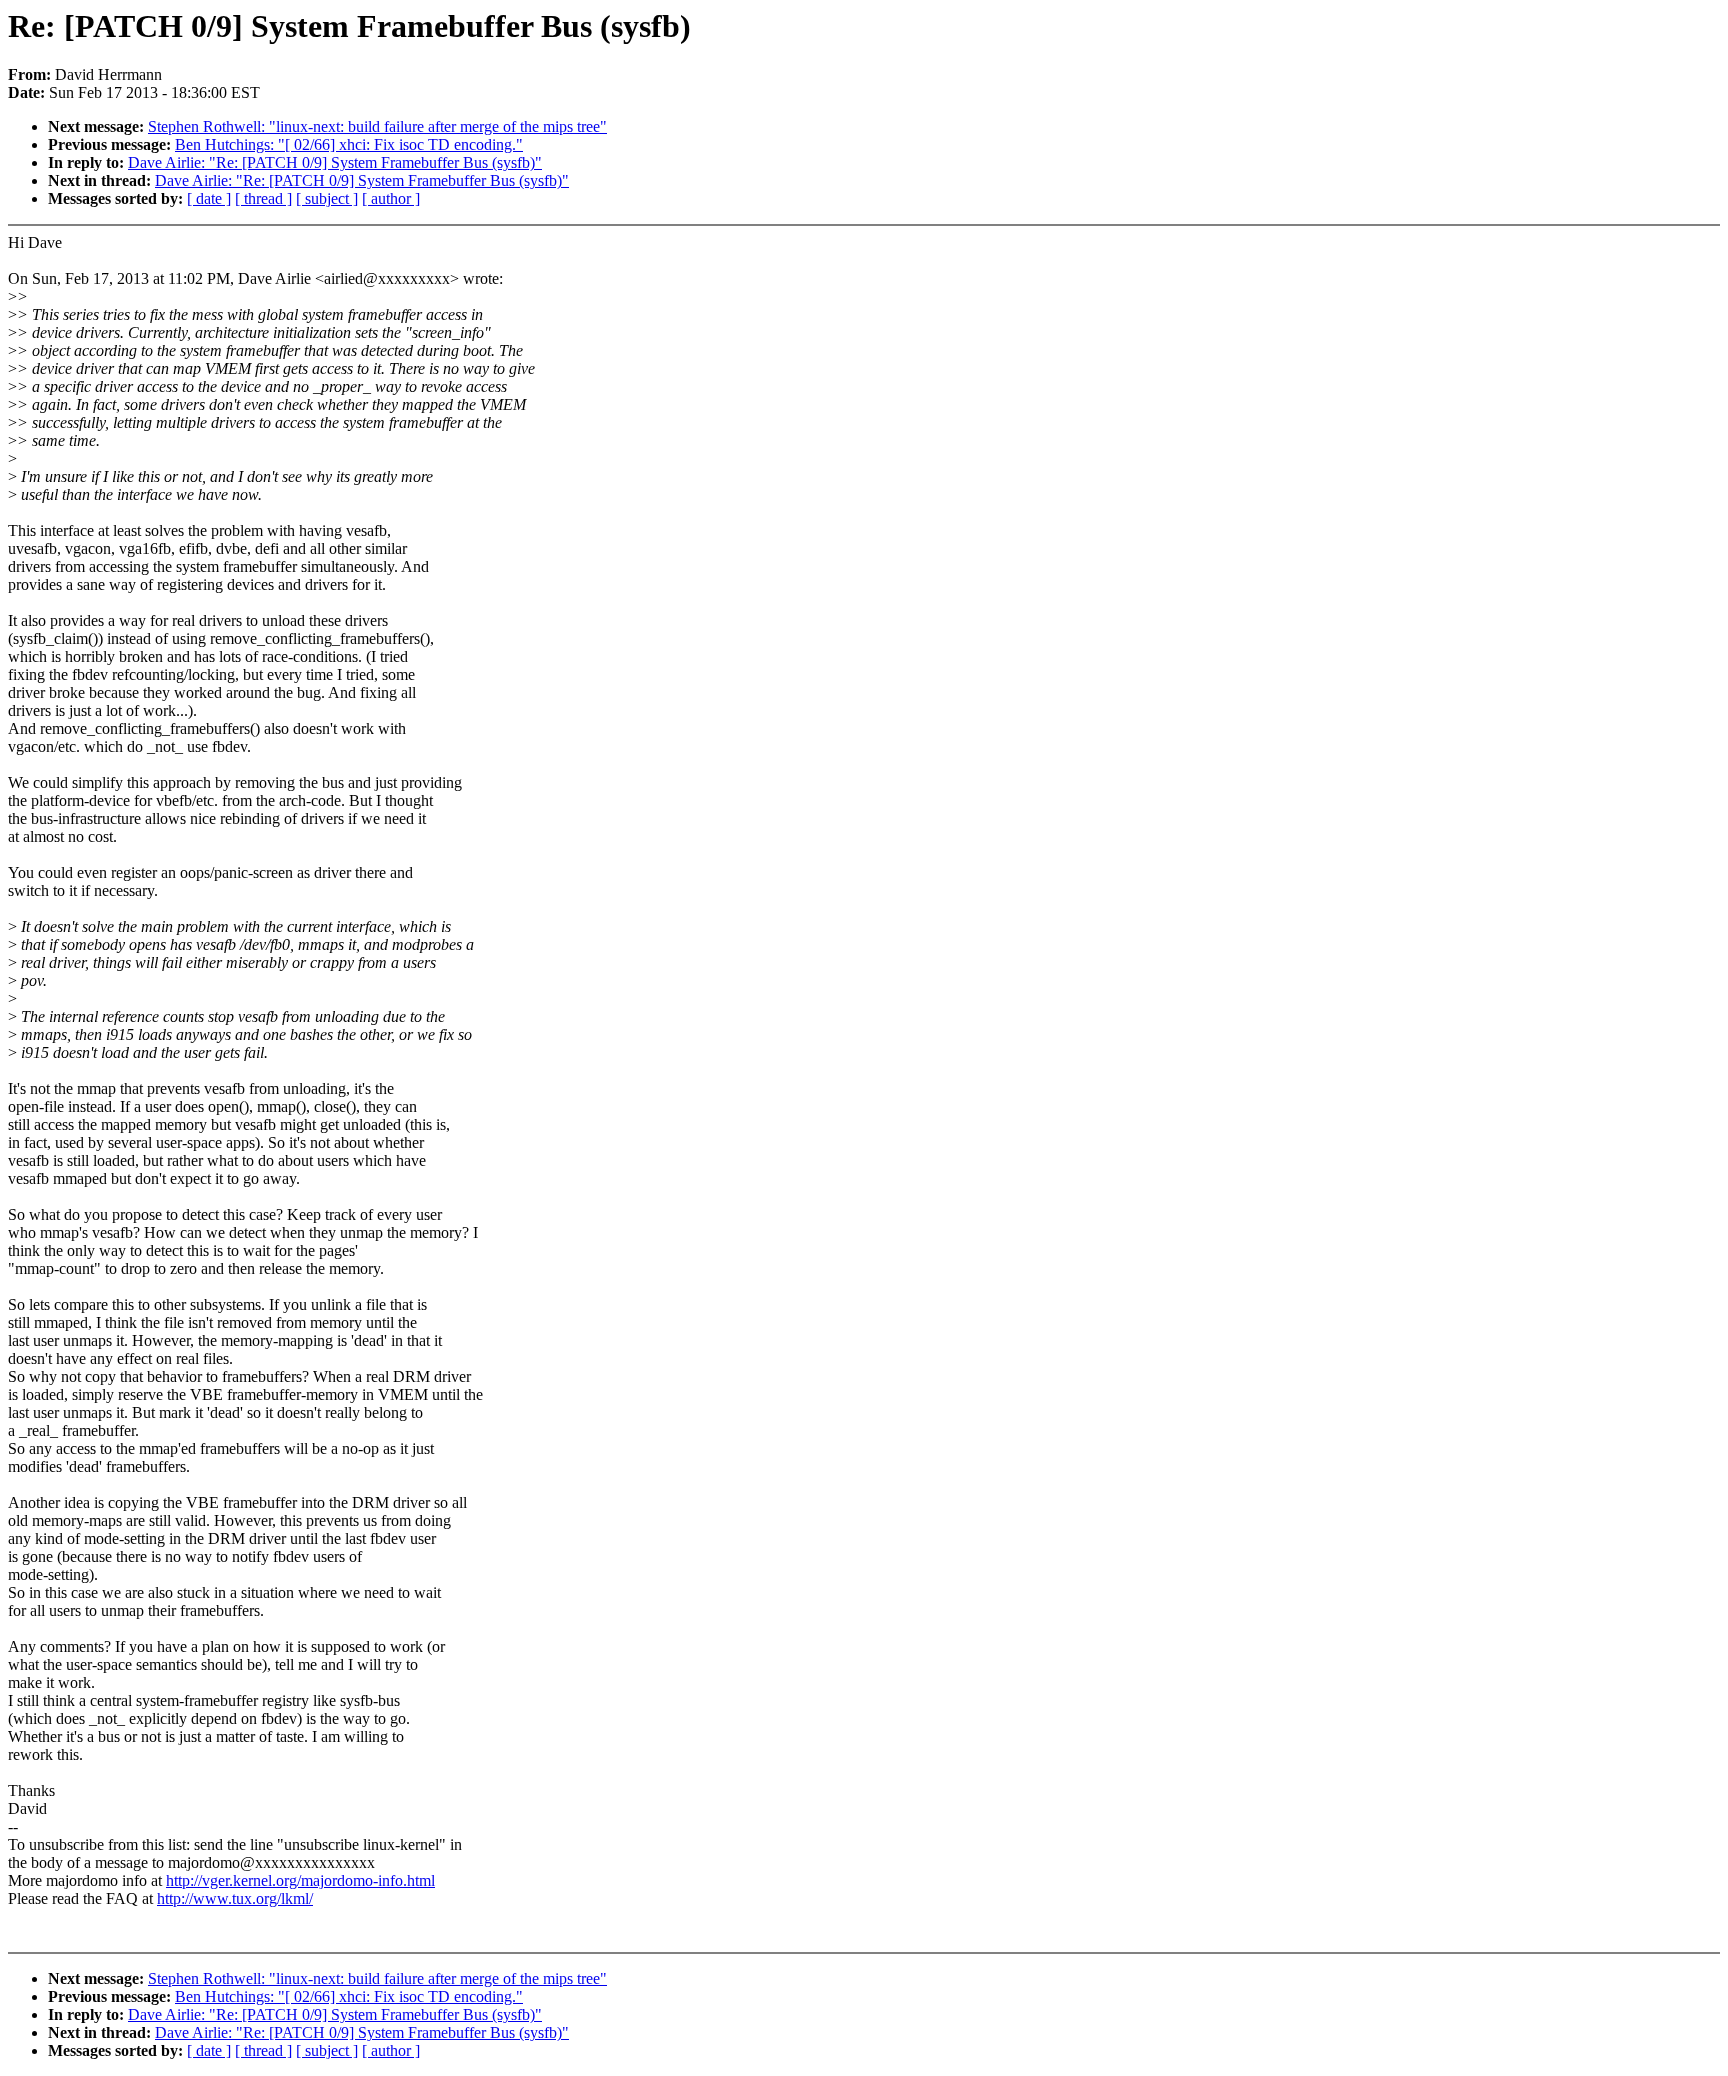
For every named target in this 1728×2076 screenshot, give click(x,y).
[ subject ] (327, 198)
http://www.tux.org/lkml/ (235, 1898)
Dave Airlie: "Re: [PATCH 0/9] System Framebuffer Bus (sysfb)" (335, 162)
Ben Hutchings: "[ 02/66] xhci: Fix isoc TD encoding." (349, 144)
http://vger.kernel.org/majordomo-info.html (300, 1880)
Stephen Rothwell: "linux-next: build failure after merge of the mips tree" (377, 126)
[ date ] (209, 198)
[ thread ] (263, 198)
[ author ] (391, 198)
